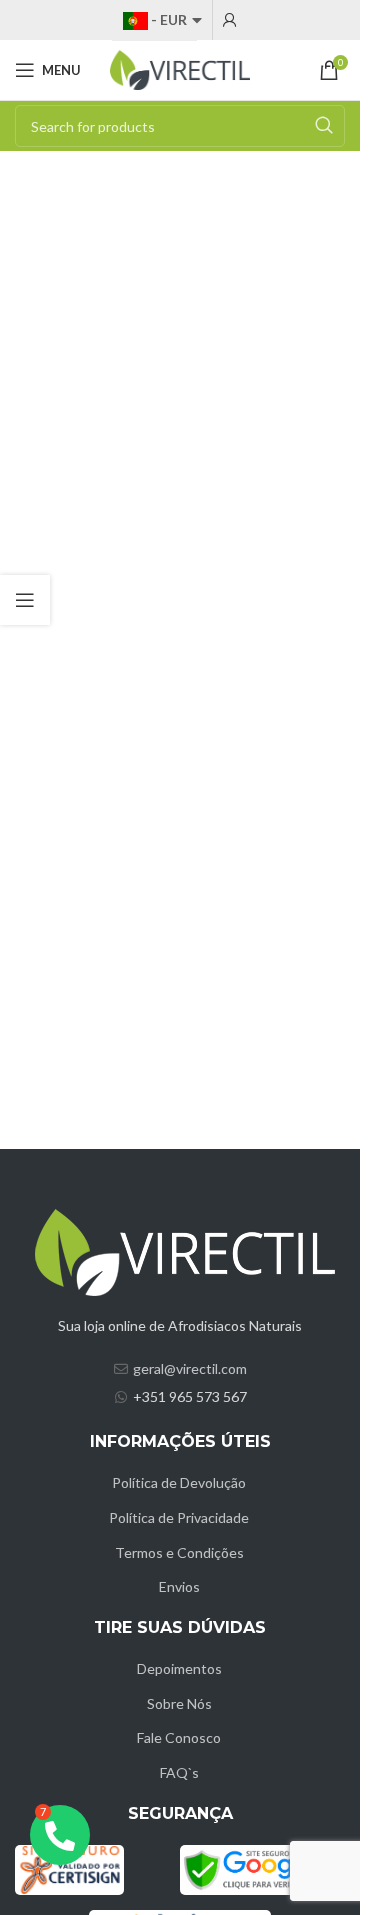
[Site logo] (180, 68)
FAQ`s (179, 1772)
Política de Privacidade (179, 1517)
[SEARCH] (324, 126)
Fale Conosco (179, 1737)
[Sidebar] (25, 600)
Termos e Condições (179, 1552)
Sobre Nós (179, 1703)
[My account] (230, 20)
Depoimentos (179, 1668)
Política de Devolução (179, 1482)
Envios (179, 1586)
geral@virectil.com (190, 1368)
